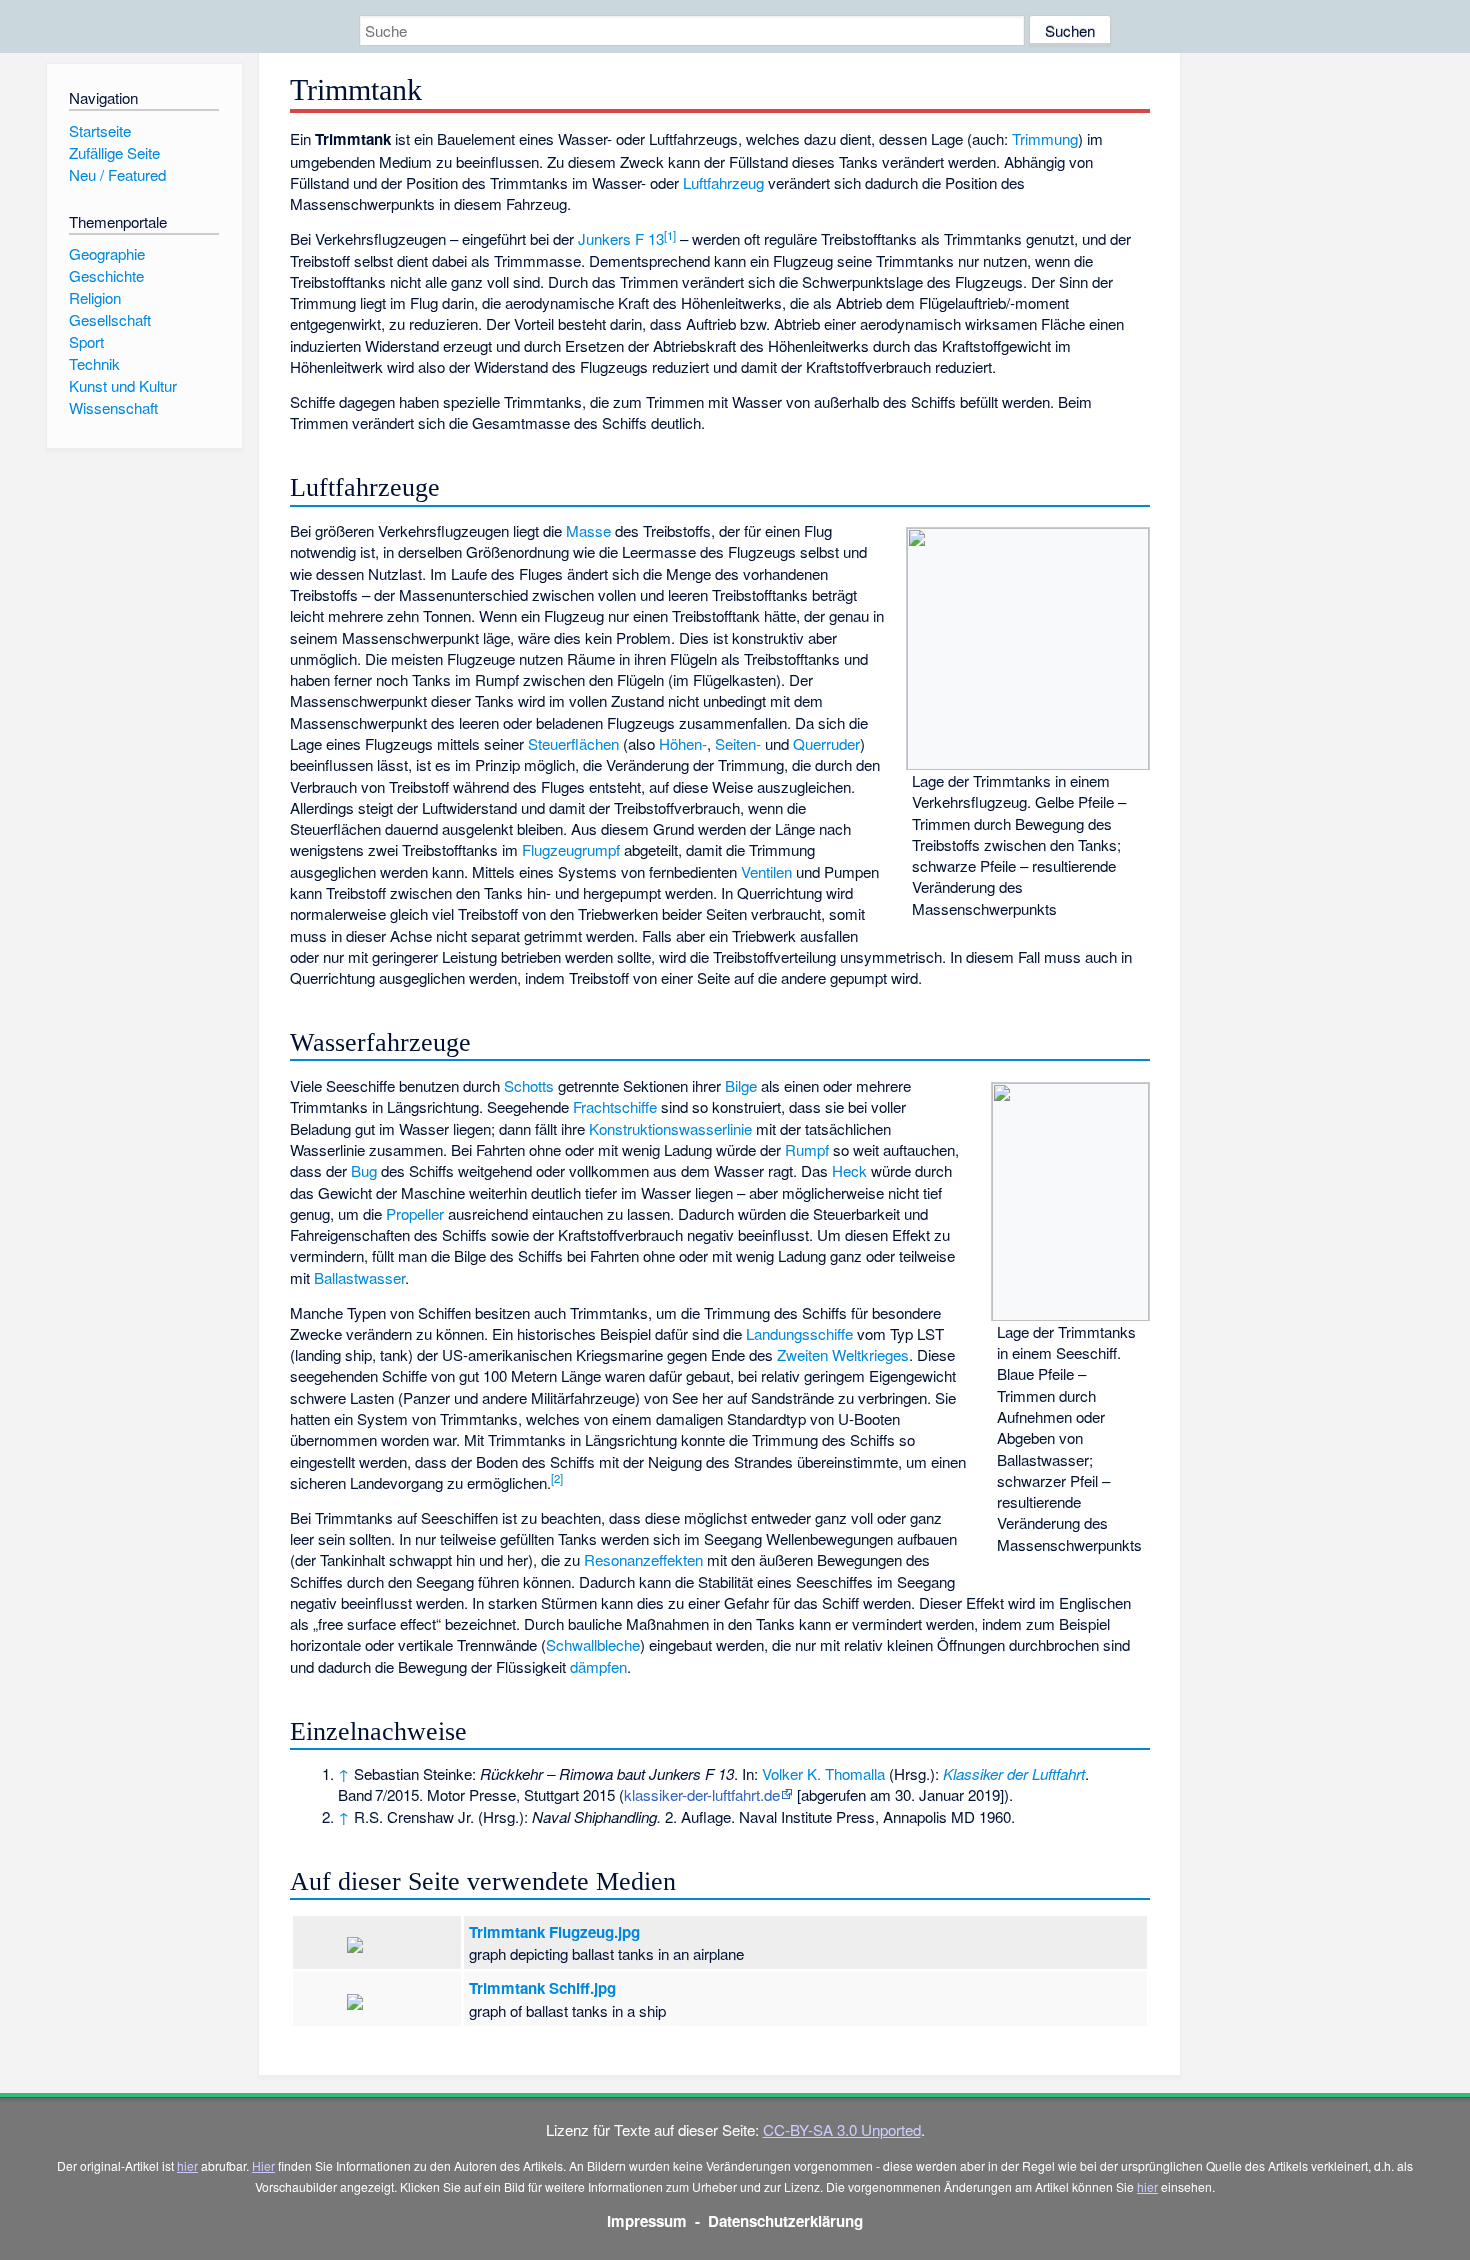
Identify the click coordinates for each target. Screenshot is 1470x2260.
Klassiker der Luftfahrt (1014, 1773)
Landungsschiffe (799, 1333)
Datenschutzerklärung (785, 2221)
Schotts (529, 1085)
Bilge (741, 1085)
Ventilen (766, 871)
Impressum (647, 2221)
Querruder (826, 743)
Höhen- (683, 743)
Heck (849, 1170)
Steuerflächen (573, 743)
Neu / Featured (117, 174)
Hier (263, 2165)
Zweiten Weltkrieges (843, 1354)
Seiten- (738, 743)
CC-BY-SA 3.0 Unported (842, 2129)
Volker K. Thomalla (823, 1773)
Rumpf (807, 1149)
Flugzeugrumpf (571, 849)
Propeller (415, 1213)
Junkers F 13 (621, 238)
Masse (588, 530)
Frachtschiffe (615, 1106)
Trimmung (1045, 138)
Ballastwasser (359, 1277)
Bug (364, 1170)
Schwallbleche (593, 1644)
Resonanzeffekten (643, 1559)
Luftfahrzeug (723, 182)
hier (187, 2165)
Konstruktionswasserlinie (670, 1128)
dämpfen (598, 1666)
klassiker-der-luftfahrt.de (702, 1794)
